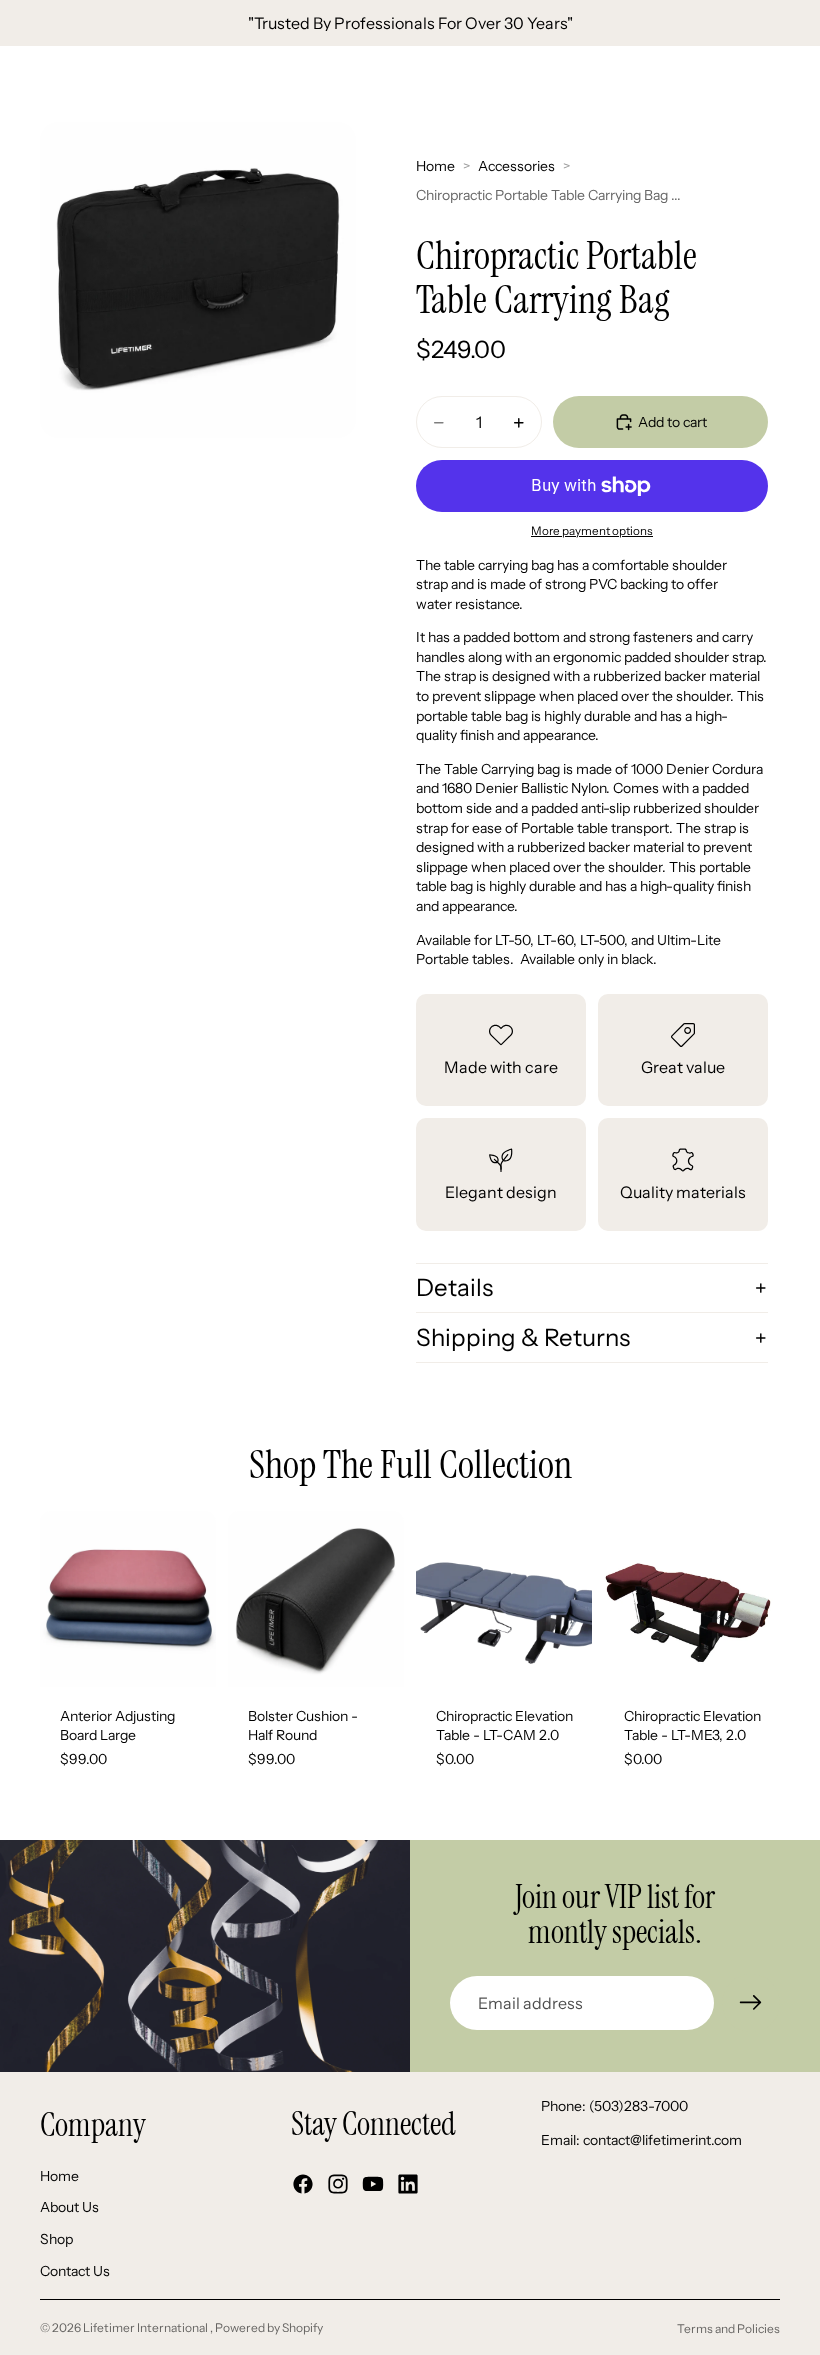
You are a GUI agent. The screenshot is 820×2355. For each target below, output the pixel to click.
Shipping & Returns (523, 1337)
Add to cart (672, 422)
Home (435, 166)
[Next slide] (194, 1599)
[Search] (66, 84)
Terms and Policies (728, 2328)
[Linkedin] (408, 2185)
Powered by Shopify (269, 2327)
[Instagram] (338, 2185)
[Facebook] (303, 2185)
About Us (69, 2208)
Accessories (516, 166)
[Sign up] (751, 2003)
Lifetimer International (146, 2327)
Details (454, 1287)
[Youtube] (373, 2185)
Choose (202, 1655)
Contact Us (75, 2271)
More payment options (592, 531)
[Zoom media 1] (198, 280)
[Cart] (796, 84)
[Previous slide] (62, 1599)
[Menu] (23, 84)
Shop (56, 2239)
